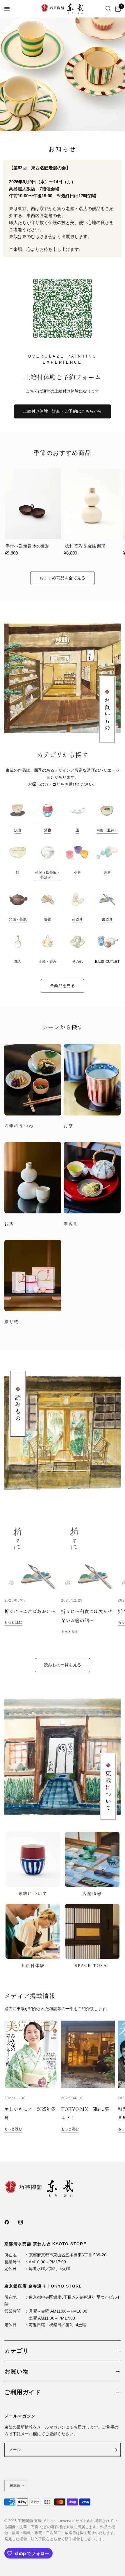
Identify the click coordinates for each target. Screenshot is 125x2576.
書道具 (107, 919)
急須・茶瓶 (18, 919)
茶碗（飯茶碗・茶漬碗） (48, 875)
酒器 (107, 872)
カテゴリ (17, 2351)
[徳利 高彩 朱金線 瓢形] (92, 504)
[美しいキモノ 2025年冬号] (31, 2054)
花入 (18, 962)
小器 (77, 872)
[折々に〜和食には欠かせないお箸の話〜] (88, 1557)
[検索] (108, 9)
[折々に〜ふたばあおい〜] (31, 1557)
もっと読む (13, 1622)
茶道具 (77, 919)
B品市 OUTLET (107, 962)
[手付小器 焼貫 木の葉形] (33, 504)
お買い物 (17, 2371)
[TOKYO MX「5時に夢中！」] (88, 2054)
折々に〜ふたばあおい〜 (30, 1611)
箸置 (48, 919)
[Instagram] (25, 2222)
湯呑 (48, 830)
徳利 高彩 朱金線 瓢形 (85, 546)
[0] (117, 9)
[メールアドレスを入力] (115, 2450)
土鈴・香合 (48, 962)
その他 (77, 962)
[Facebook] (11, 2222)
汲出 (18, 830)
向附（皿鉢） (107, 830)
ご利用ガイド (23, 2392)
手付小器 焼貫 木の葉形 (27, 546)
